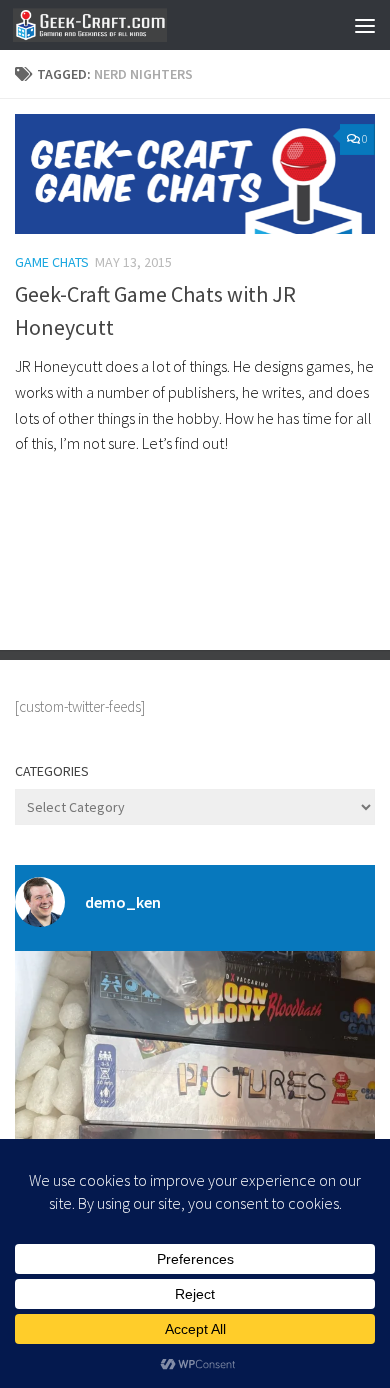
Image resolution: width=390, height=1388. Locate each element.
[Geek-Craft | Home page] (115, 25)
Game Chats (52, 262)
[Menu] (365, 25)
